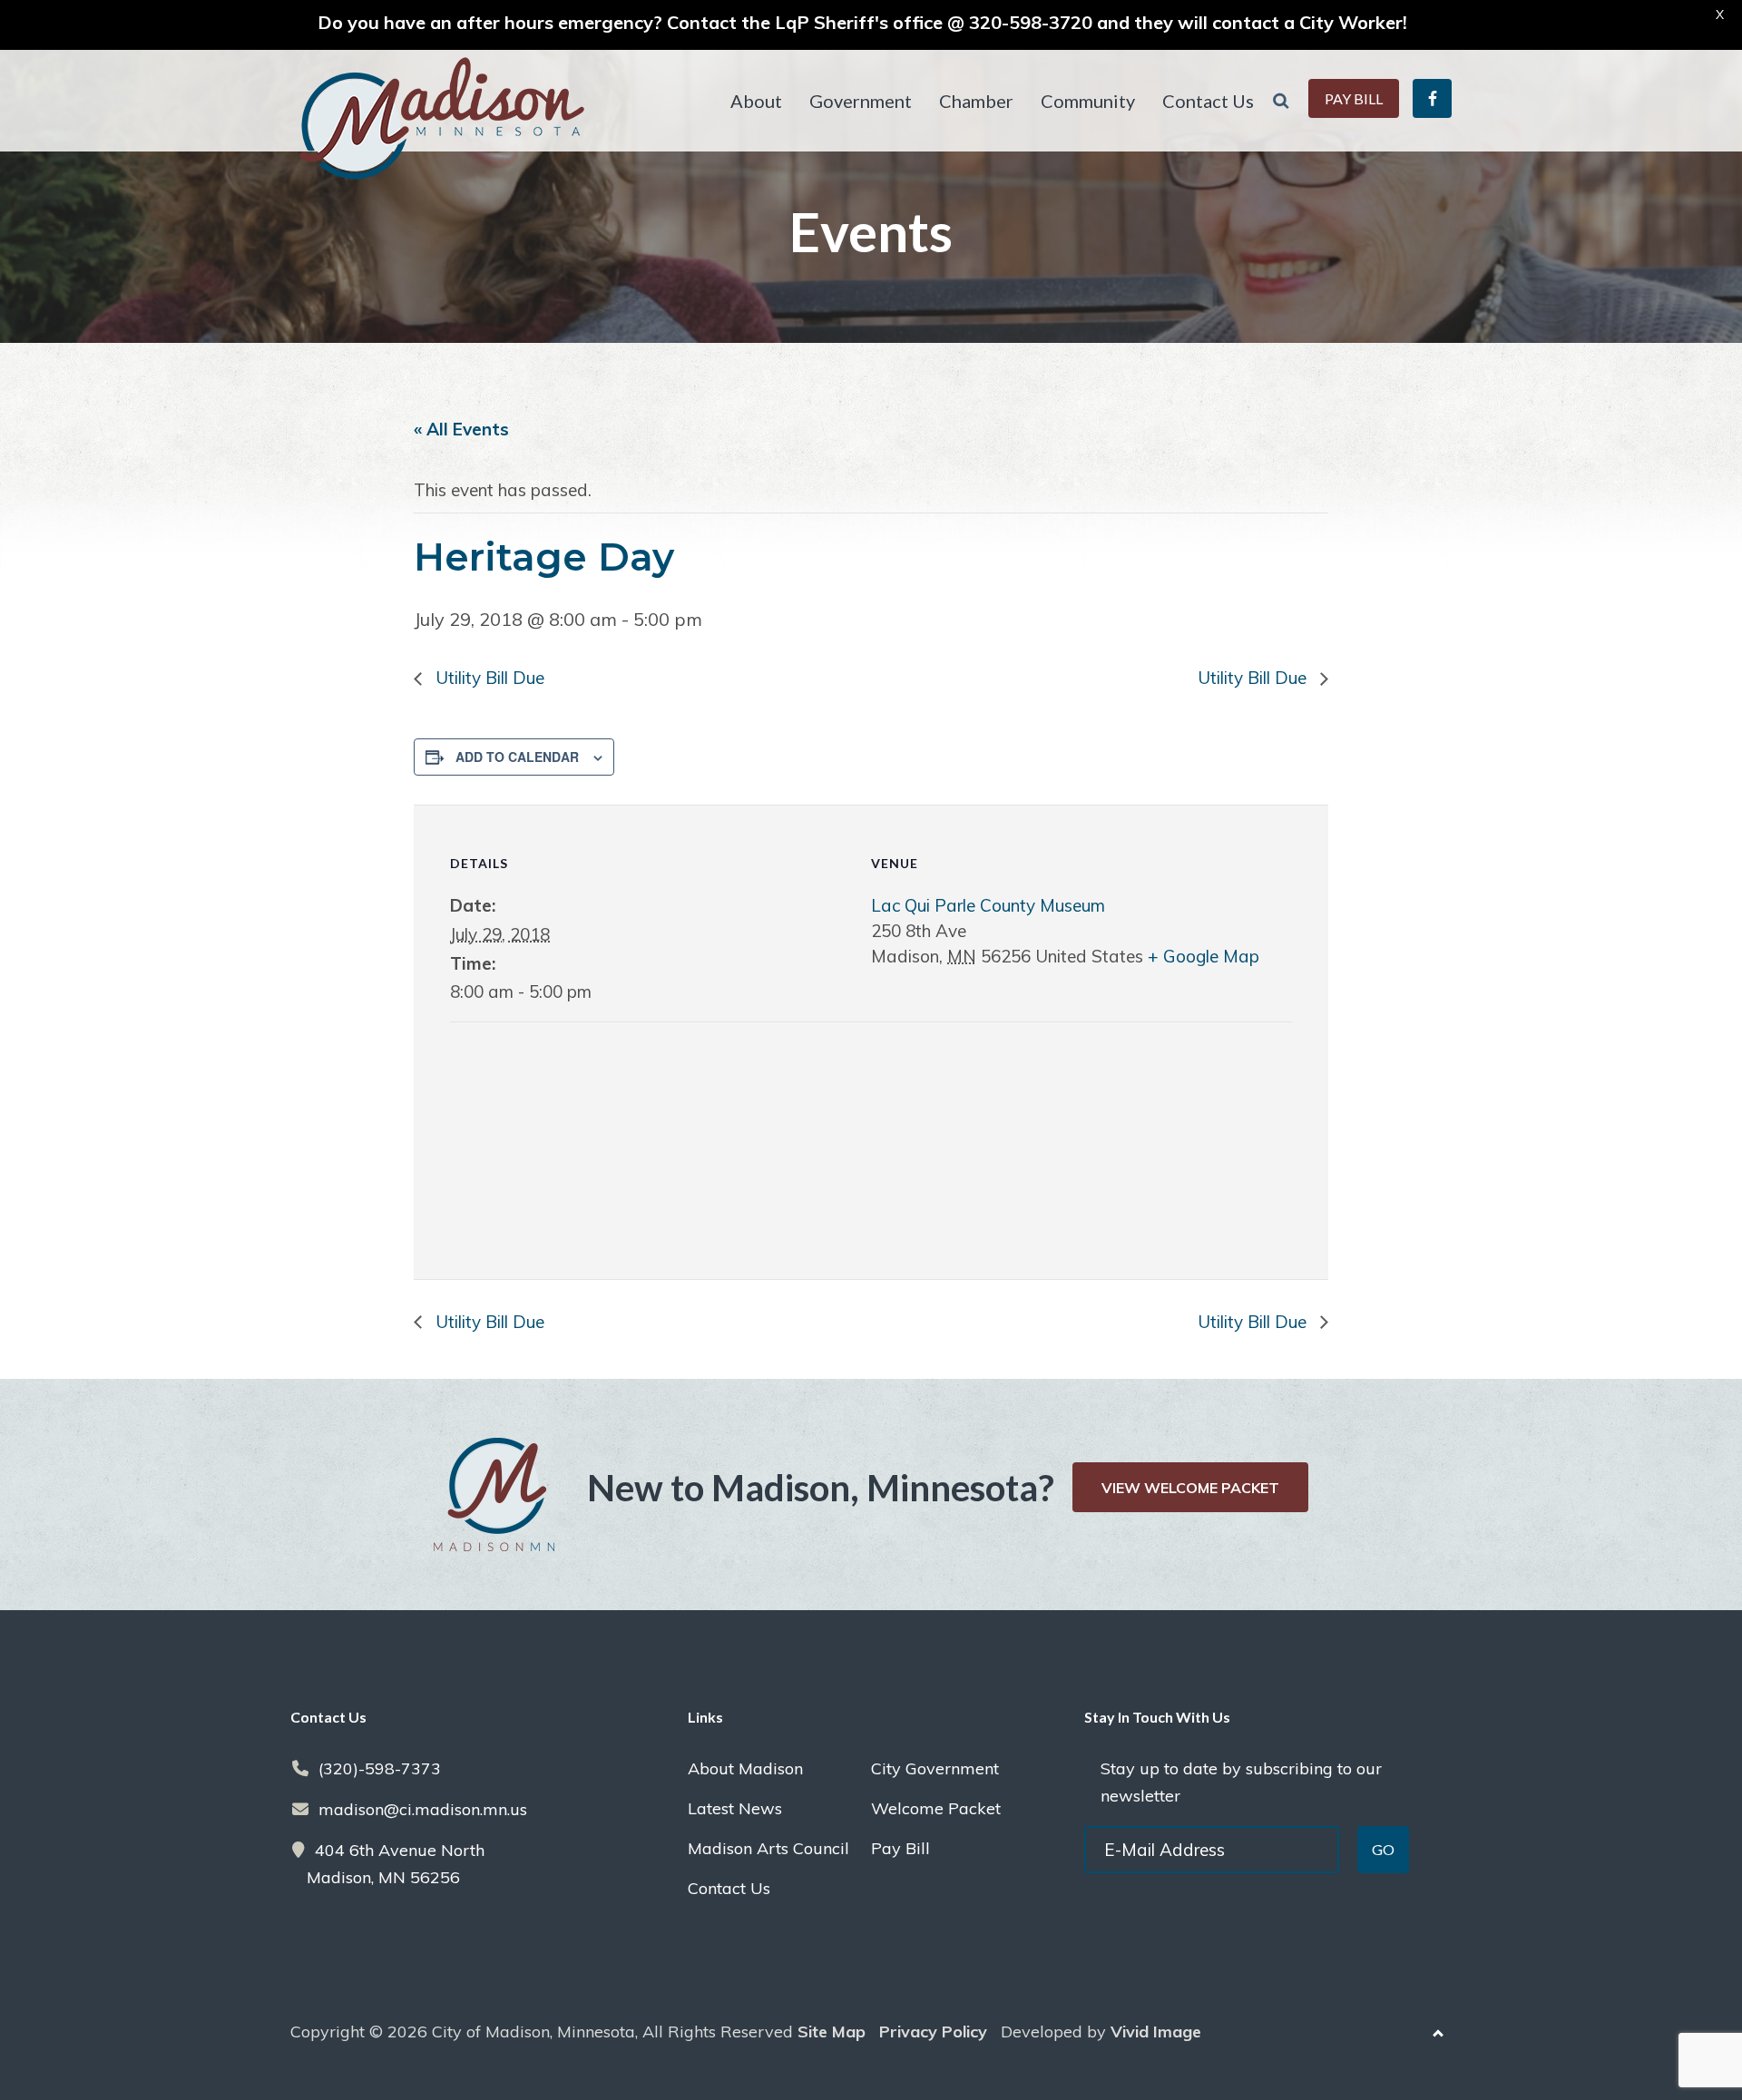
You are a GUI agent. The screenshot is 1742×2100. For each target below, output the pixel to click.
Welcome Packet (936, 1808)
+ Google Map (1204, 956)
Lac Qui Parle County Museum (988, 905)
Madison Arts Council (768, 1848)
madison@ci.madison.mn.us (423, 1809)
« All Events (461, 429)
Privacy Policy (933, 2032)
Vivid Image (1156, 2032)
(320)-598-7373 (380, 1768)
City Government (935, 1768)
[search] (1281, 101)
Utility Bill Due (488, 678)
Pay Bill (900, 1848)
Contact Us (729, 1888)
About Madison (745, 1768)
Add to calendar (517, 757)
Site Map (832, 2032)
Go (1383, 1849)
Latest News (735, 1808)
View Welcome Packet (1190, 1488)
